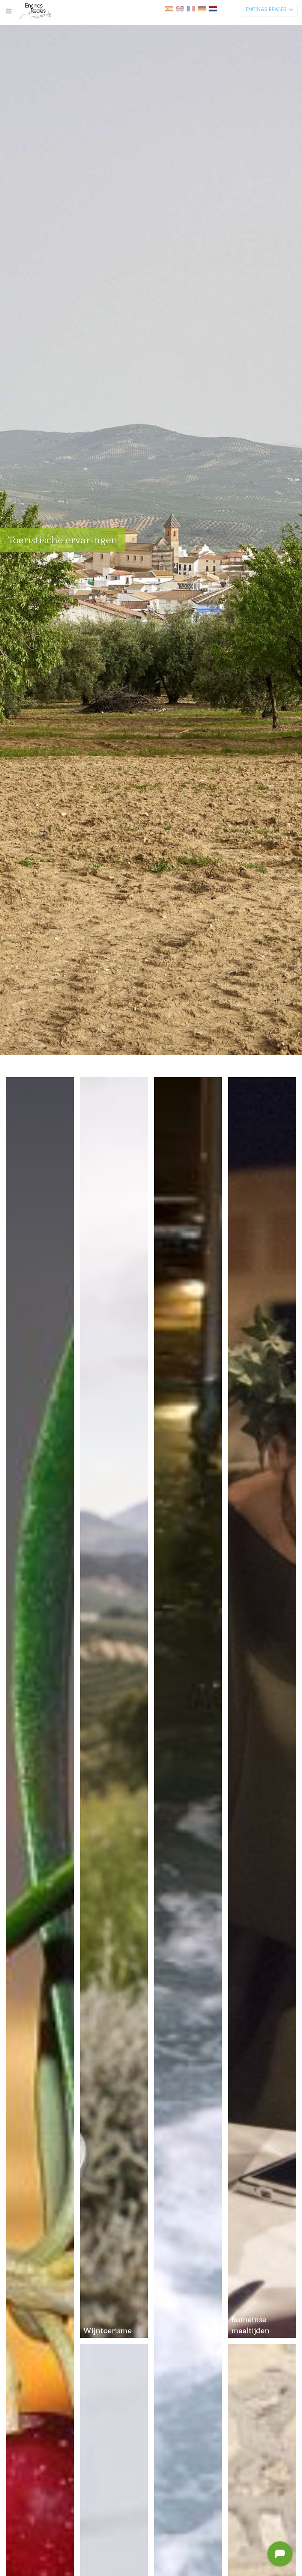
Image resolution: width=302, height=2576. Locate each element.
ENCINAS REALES (266, 9)
